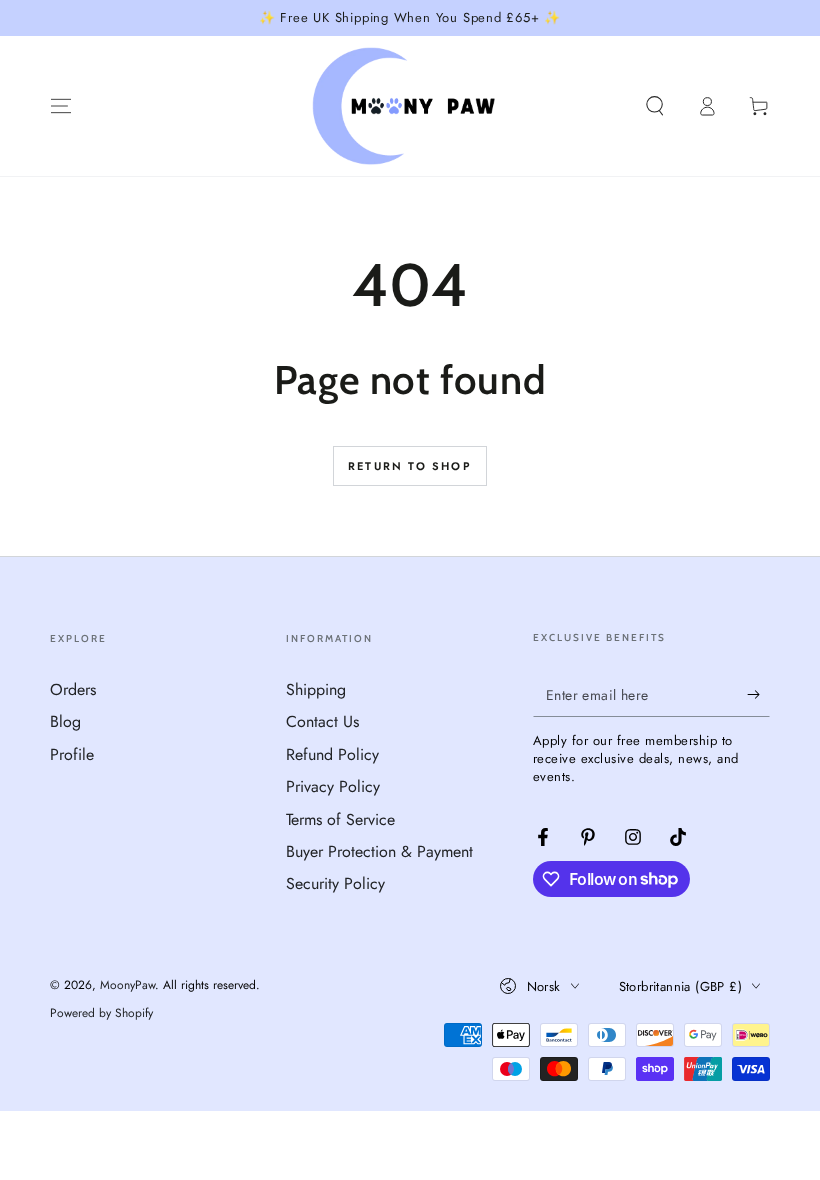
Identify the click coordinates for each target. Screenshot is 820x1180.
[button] (655, 106)
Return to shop (410, 466)
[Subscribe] (758, 694)
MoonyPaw (127, 985)
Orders (73, 689)
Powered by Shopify (101, 1013)
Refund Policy (332, 754)
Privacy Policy (333, 786)
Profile (72, 754)
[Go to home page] (410, 106)
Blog (65, 721)
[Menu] (61, 106)
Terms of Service (340, 819)
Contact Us (322, 721)
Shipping (316, 689)
